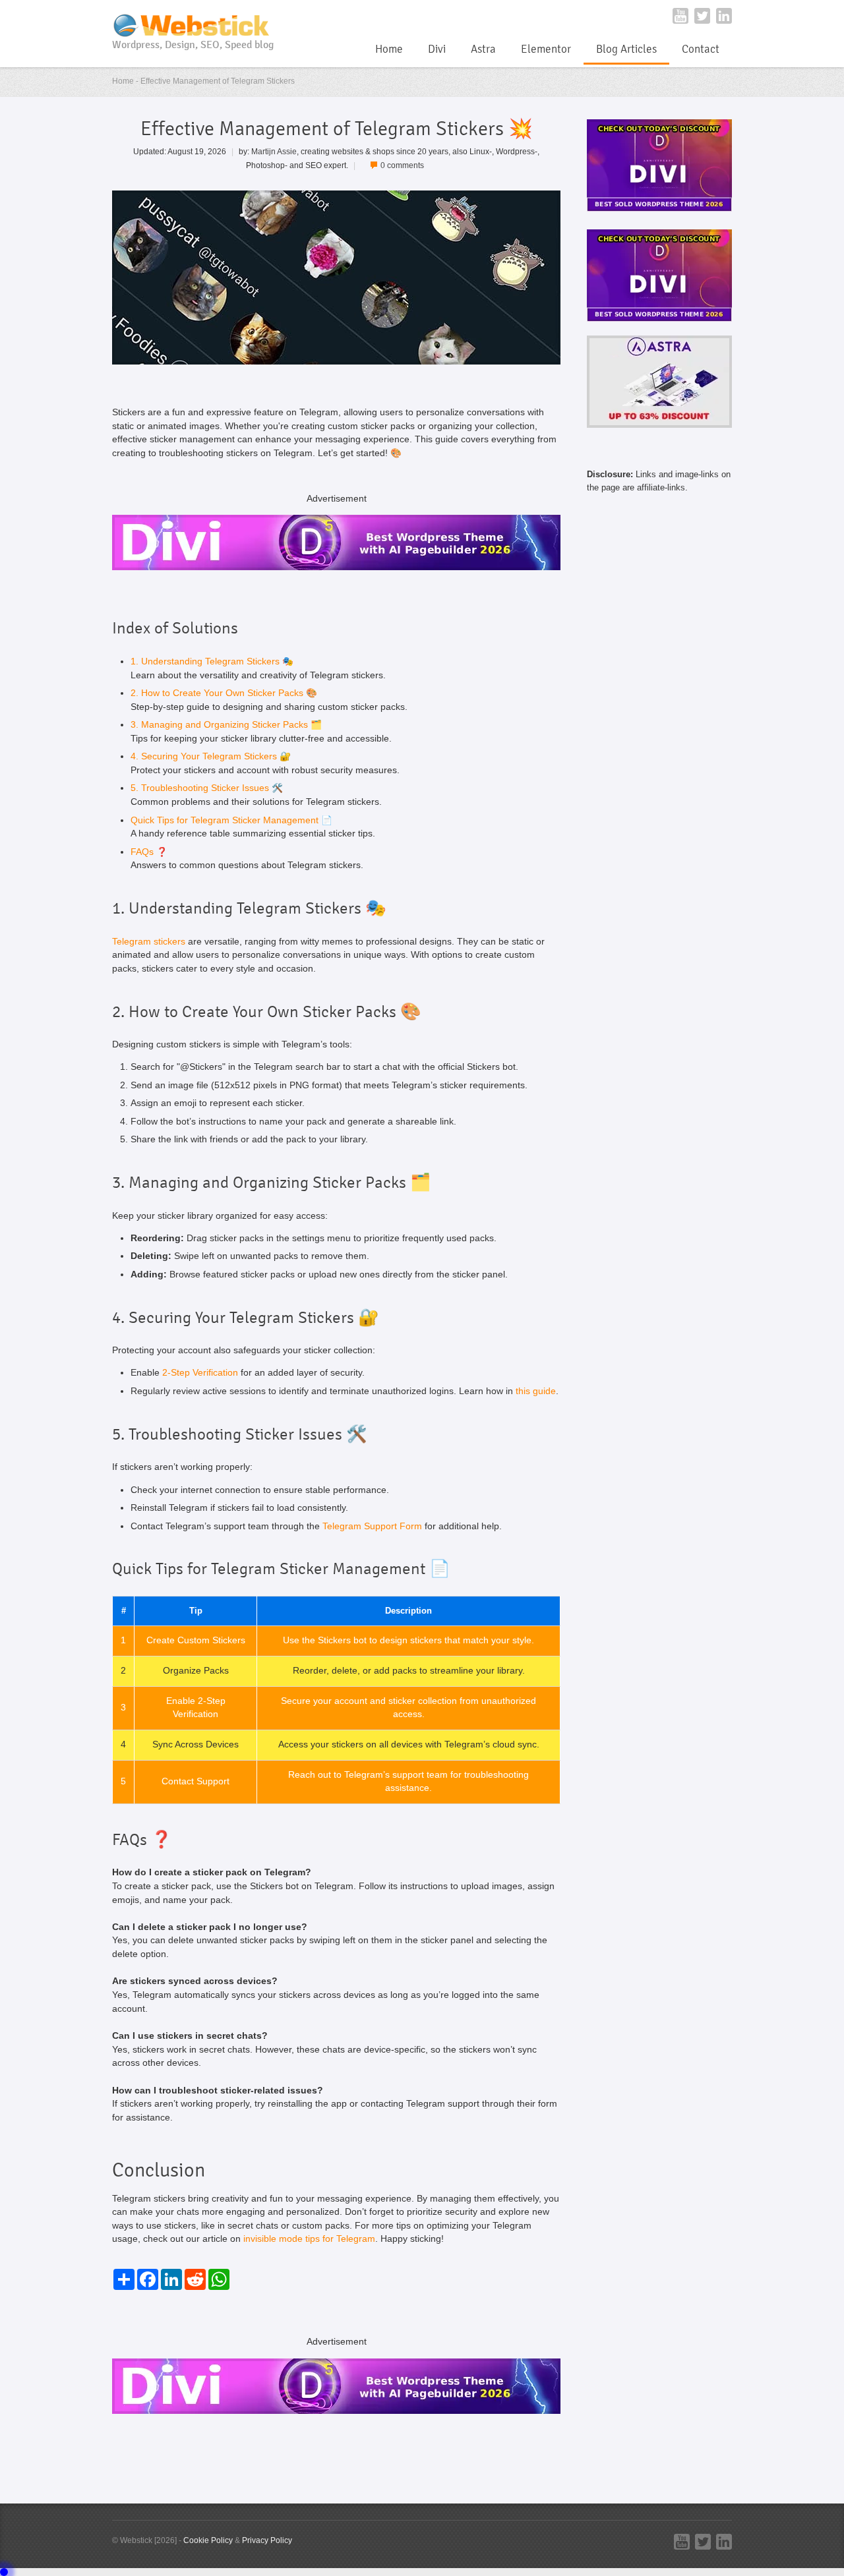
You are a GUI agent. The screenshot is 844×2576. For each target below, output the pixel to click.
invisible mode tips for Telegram (309, 2239)
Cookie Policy (208, 2540)
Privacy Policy (267, 2540)
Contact (701, 49)
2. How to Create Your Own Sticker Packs (217, 693)
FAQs (142, 852)
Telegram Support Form (372, 1526)
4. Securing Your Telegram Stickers (204, 756)
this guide (536, 1391)
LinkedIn (724, 16)
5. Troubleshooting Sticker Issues (200, 788)
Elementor (546, 49)
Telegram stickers (149, 942)
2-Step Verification (200, 1373)
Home (389, 49)
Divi (437, 49)
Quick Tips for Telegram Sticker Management (225, 820)
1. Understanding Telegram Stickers (205, 661)
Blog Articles (626, 49)
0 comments (402, 165)
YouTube (680, 16)
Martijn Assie (274, 151)
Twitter (702, 16)
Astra (483, 49)
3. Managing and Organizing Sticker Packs (219, 725)
